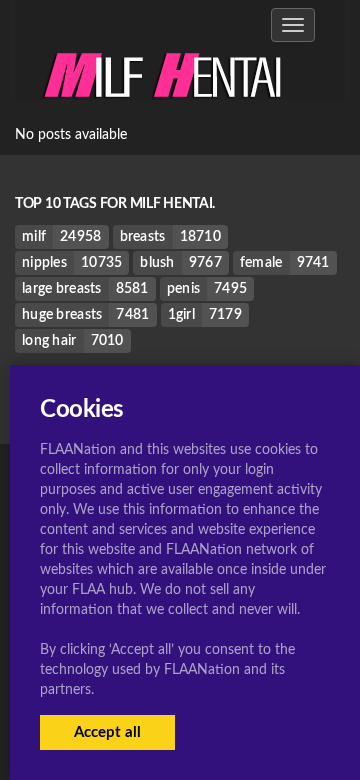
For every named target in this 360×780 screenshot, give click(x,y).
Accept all (107, 732)
